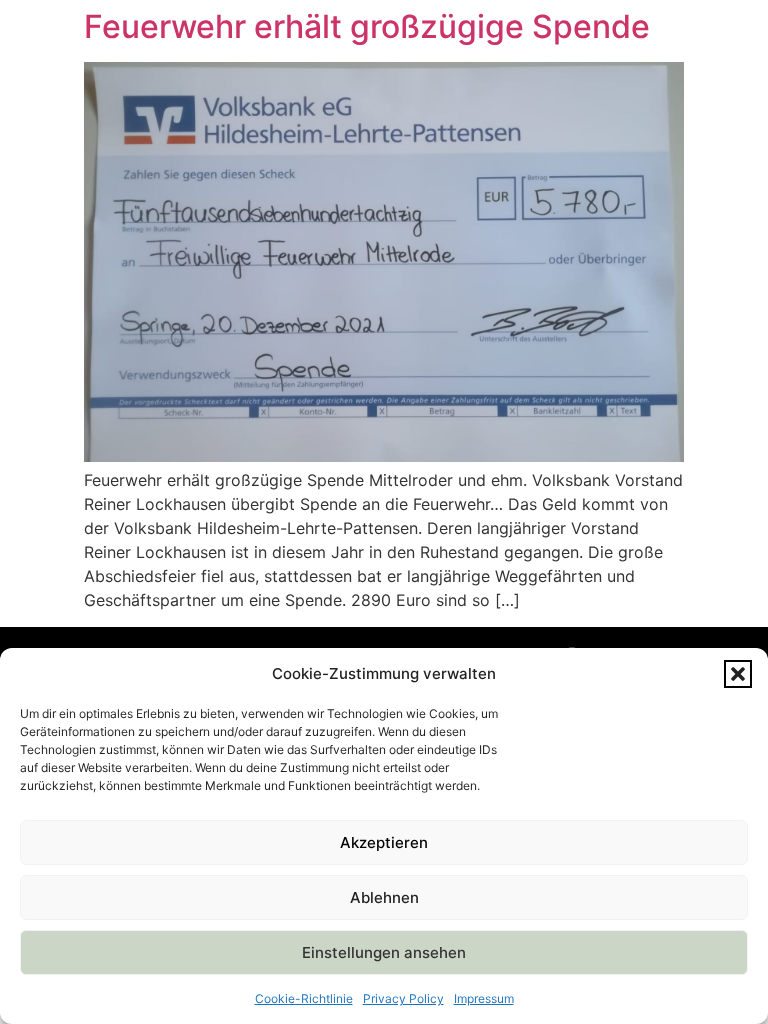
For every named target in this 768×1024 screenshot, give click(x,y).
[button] (738, 674)
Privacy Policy (403, 998)
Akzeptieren (384, 842)
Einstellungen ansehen (384, 952)
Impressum (484, 998)
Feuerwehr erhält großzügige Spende (367, 26)
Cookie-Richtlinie (304, 998)
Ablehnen (384, 897)
